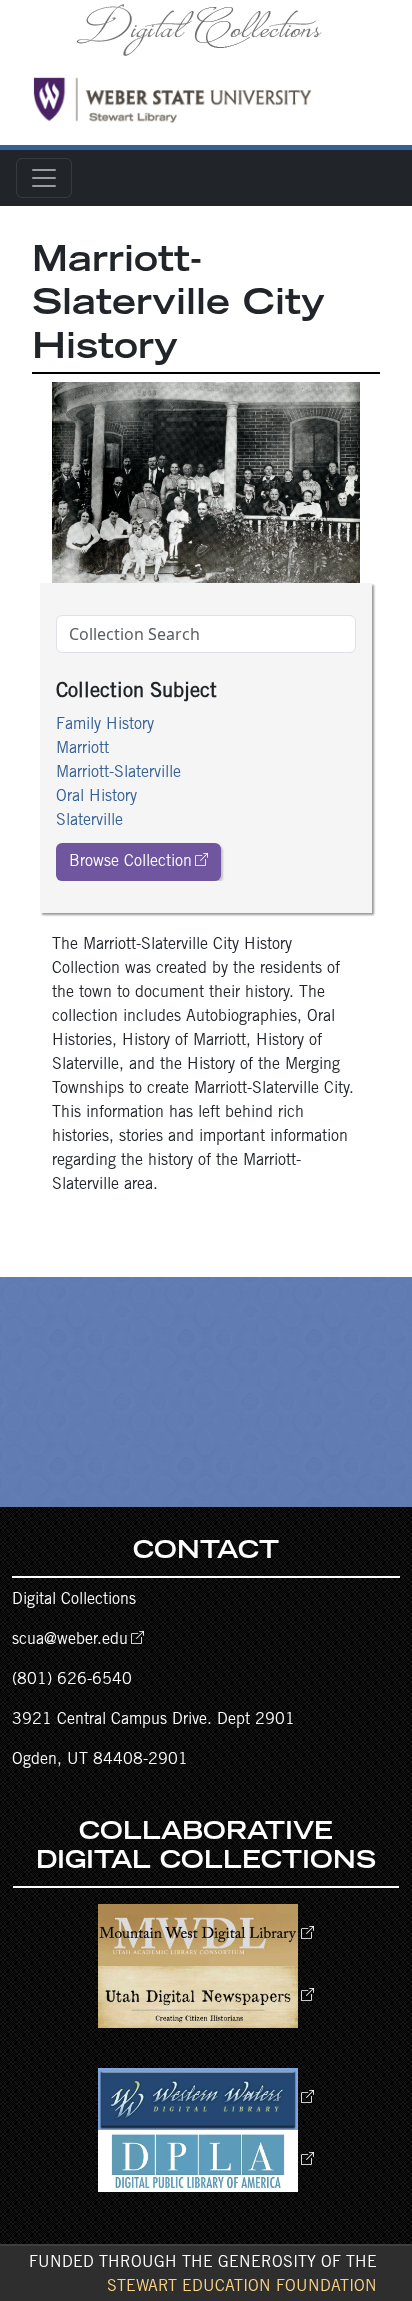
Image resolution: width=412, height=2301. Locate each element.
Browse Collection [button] (130, 862)
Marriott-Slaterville (118, 773)
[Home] (206, 29)
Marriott (82, 749)
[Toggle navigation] (44, 178)
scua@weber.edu (70, 1640)
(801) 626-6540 (72, 1680)
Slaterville (89, 821)
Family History (105, 725)
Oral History (96, 797)
